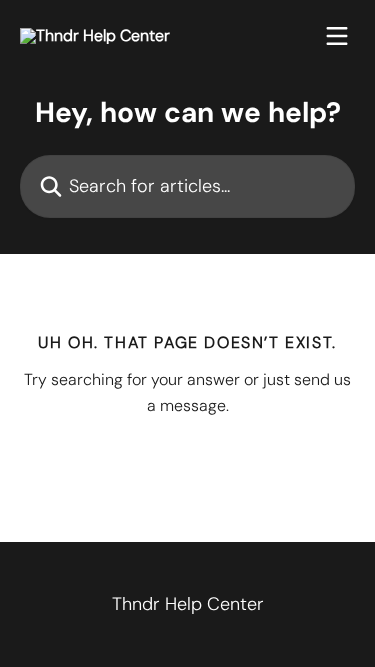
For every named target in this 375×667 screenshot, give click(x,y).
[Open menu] (337, 36)
